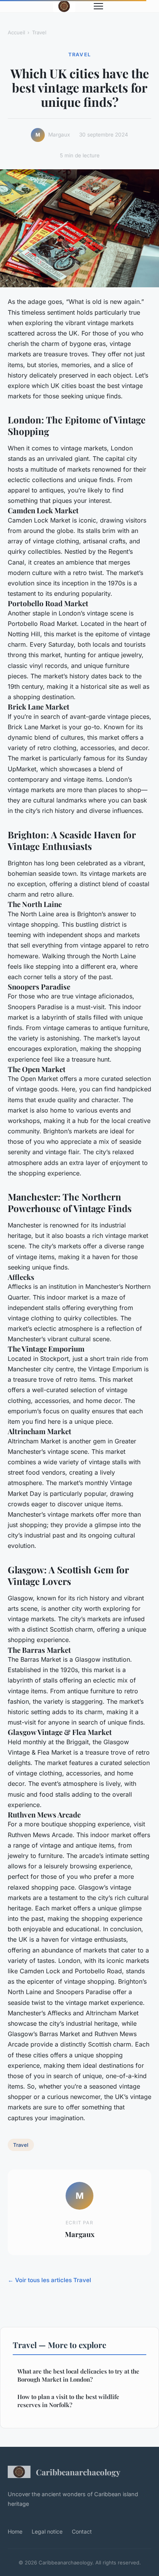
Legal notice (47, 2531)
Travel (39, 32)
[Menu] (98, 6)
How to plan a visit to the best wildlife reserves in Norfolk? (68, 2401)
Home (15, 2531)
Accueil (16, 32)
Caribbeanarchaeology (78, 2472)
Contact (82, 2531)
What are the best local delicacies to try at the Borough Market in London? (78, 2375)
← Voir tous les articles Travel (49, 2280)
